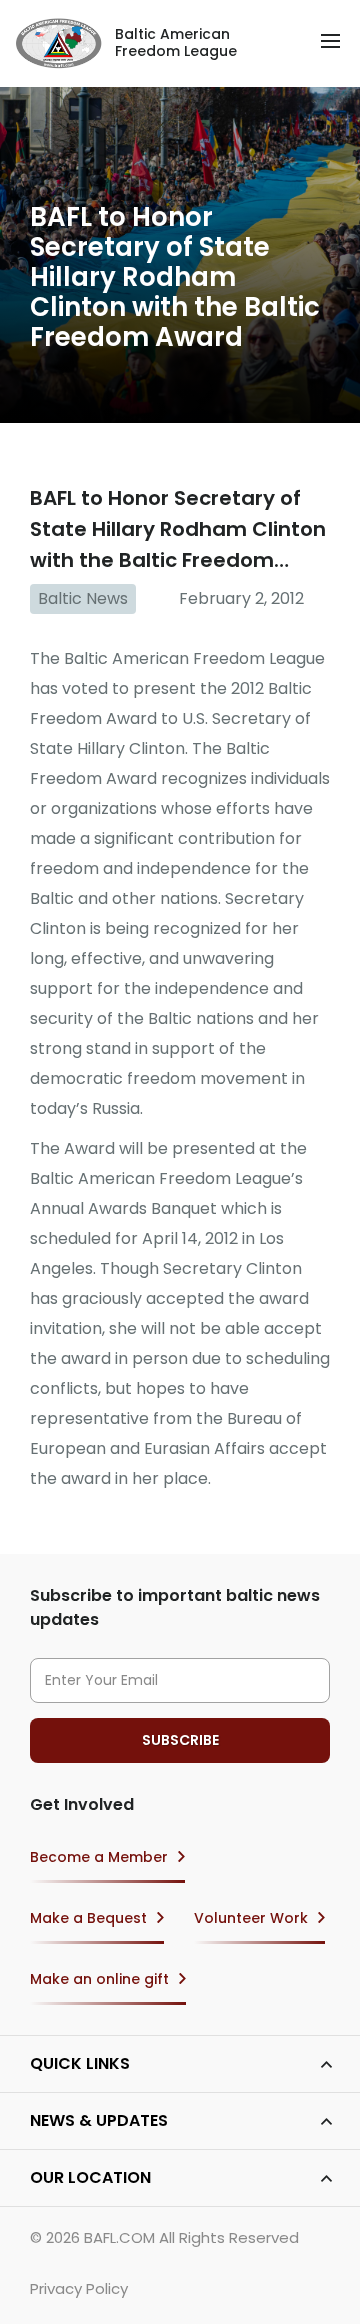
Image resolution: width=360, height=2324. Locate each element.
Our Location (90, 2177)
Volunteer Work (251, 1918)
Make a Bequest (88, 1918)
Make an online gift (99, 1979)
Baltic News (83, 598)
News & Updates (99, 2120)
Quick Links (80, 2063)
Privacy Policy (79, 2288)
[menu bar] (330, 41)
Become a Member (99, 1857)
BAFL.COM (119, 2237)
